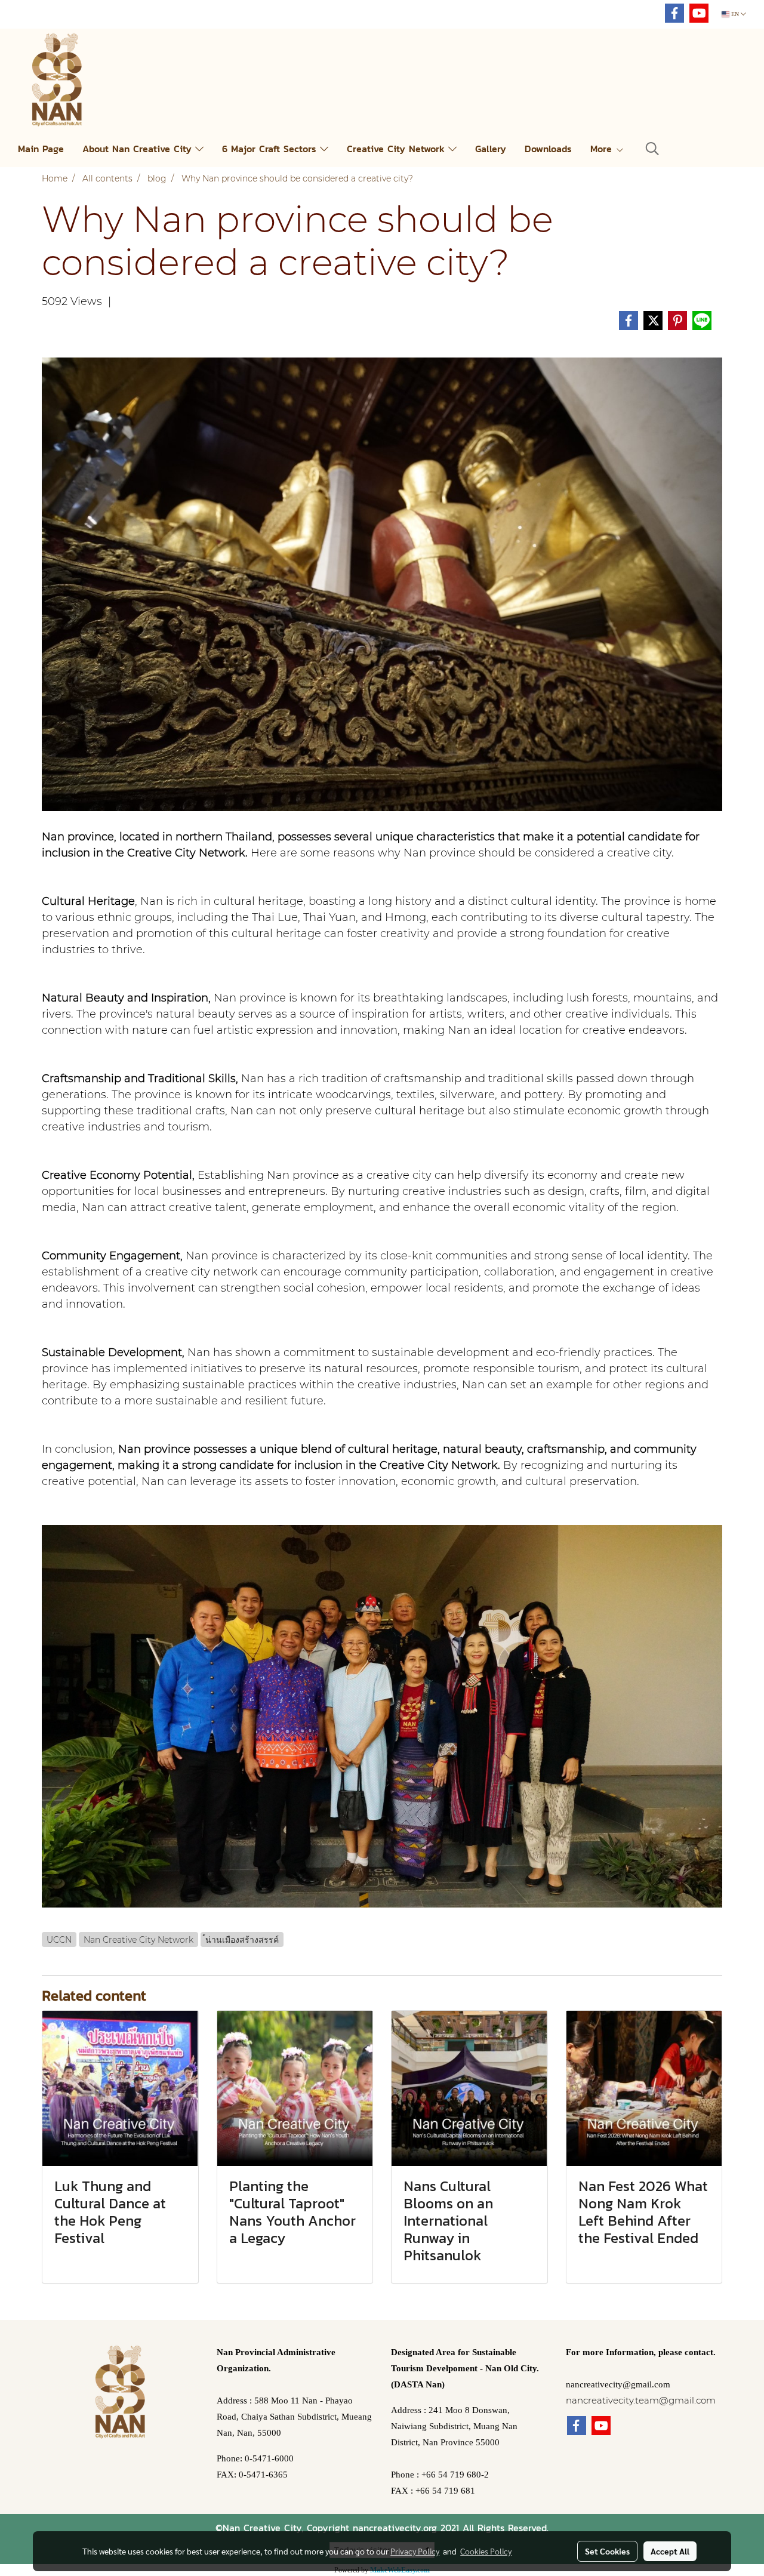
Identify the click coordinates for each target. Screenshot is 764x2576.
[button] (652, 149)
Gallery (491, 149)
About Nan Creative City (139, 149)
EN (735, 14)
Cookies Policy (486, 2551)
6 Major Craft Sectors (271, 149)
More (603, 149)
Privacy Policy (415, 2551)
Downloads (548, 149)
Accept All (670, 2551)
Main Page (41, 149)
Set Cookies (607, 2551)
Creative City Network (398, 149)
